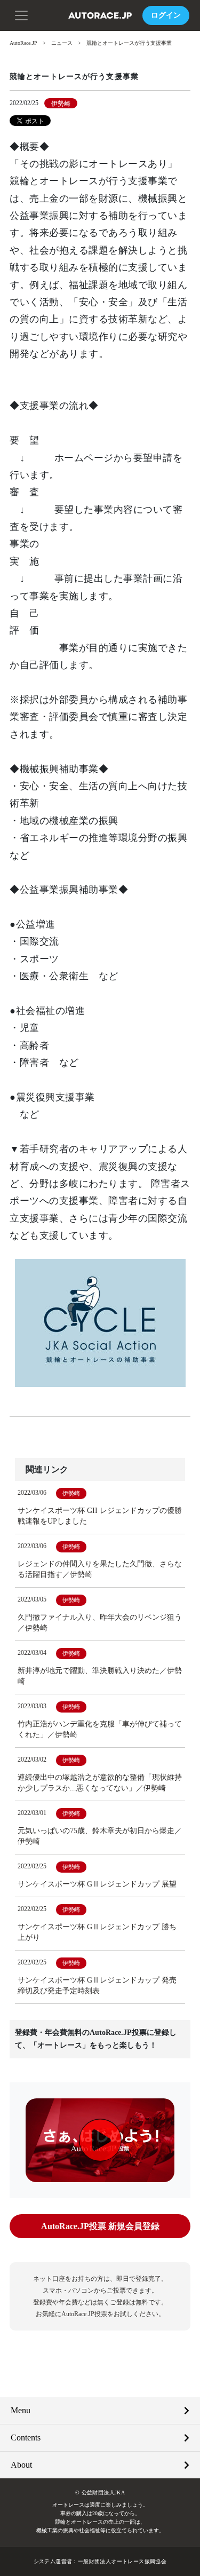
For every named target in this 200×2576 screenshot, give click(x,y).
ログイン (166, 15)
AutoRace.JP (23, 43)
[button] (21, 14)
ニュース (62, 43)
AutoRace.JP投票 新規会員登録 (100, 2226)
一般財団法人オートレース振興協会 (122, 2561)
